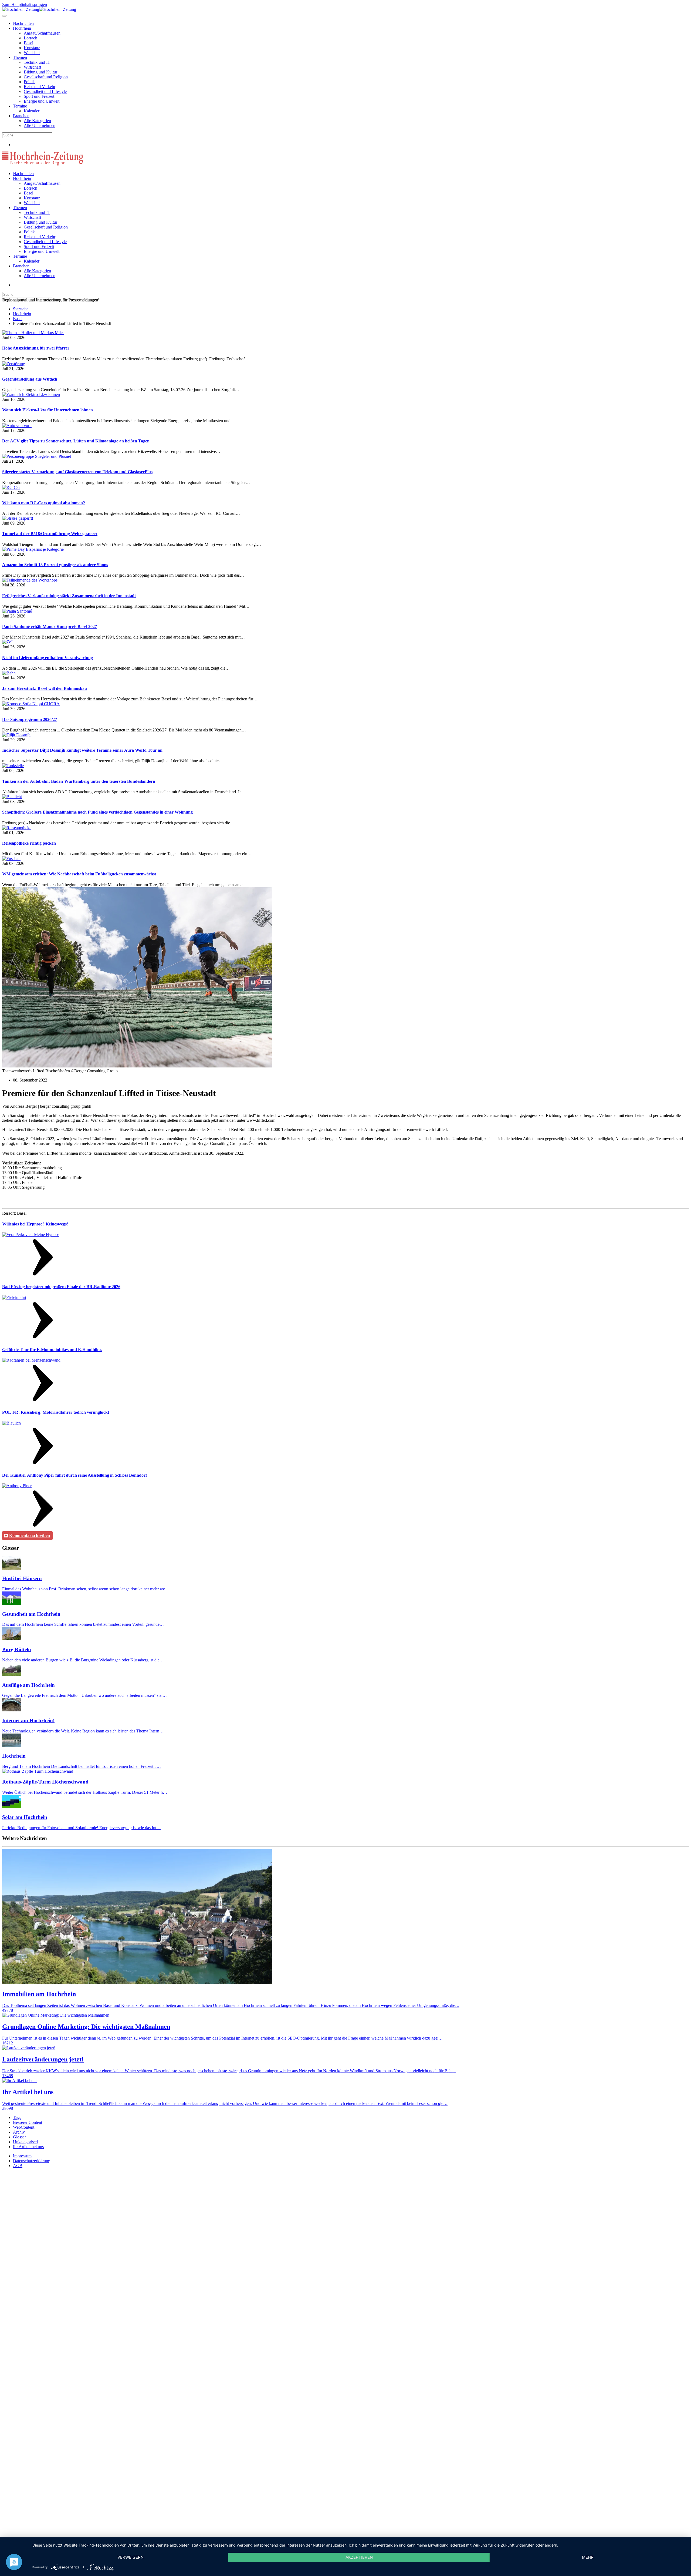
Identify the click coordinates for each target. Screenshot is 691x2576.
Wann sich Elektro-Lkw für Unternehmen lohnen (48, 410)
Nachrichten (23, 23)
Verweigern (131, 2557)
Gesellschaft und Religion (46, 77)
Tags (17, 2117)
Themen (20, 57)
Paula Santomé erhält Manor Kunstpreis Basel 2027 (50, 627)
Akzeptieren (359, 2557)
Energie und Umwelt (42, 101)
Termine (20, 106)
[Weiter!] (43, 1276)
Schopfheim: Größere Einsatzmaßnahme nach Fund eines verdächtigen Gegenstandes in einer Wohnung (97, 812)
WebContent (24, 2127)
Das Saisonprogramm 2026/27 (30, 719)
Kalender (32, 111)
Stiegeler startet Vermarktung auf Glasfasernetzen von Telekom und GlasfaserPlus (77, 472)
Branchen (21, 116)
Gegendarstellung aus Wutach (30, 379)
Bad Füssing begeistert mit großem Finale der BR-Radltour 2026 (61, 1287)
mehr (588, 2557)
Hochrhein (22, 28)
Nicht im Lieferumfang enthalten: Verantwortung (48, 658)
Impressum (22, 2156)
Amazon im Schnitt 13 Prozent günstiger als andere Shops (55, 565)
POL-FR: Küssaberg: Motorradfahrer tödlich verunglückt (56, 1412)
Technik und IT (37, 62)
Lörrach (31, 38)
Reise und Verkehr (40, 87)
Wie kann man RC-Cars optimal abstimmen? (44, 503)
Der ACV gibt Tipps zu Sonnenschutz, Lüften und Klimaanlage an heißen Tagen (76, 441)
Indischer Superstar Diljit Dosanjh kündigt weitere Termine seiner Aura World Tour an (82, 750)
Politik (29, 82)
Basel (28, 43)
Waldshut (32, 53)
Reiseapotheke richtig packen (29, 843)
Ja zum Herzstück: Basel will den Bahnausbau (45, 688)
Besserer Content (28, 2122)
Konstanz (32, 48)
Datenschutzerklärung (32, 2161)
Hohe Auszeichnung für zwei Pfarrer (36, 348)
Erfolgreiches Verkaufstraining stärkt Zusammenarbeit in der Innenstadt (69, 596)
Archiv (19, 2132)
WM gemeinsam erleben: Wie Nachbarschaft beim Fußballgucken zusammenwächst (79, 874)
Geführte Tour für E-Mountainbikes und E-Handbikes (52, 1350)
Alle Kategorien (37, 121)
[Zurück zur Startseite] (39, 9)
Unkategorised (25, 2142)
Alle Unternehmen (40, 125)
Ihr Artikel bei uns (28, 2147)
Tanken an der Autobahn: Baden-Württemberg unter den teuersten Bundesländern (79, 781)
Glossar (19, 2137)
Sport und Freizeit (39, 96)
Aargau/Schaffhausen (42, 33)
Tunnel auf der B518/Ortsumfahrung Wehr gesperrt (50, 534)
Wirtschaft (32, 67)
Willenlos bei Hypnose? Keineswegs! (35, 1224)
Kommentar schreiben (30, 1535)
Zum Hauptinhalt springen (25, 4)
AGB (18, 2166)
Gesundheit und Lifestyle (45, 91)
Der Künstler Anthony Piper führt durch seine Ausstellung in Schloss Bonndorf (74, 1475)
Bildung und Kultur (40, 72)
